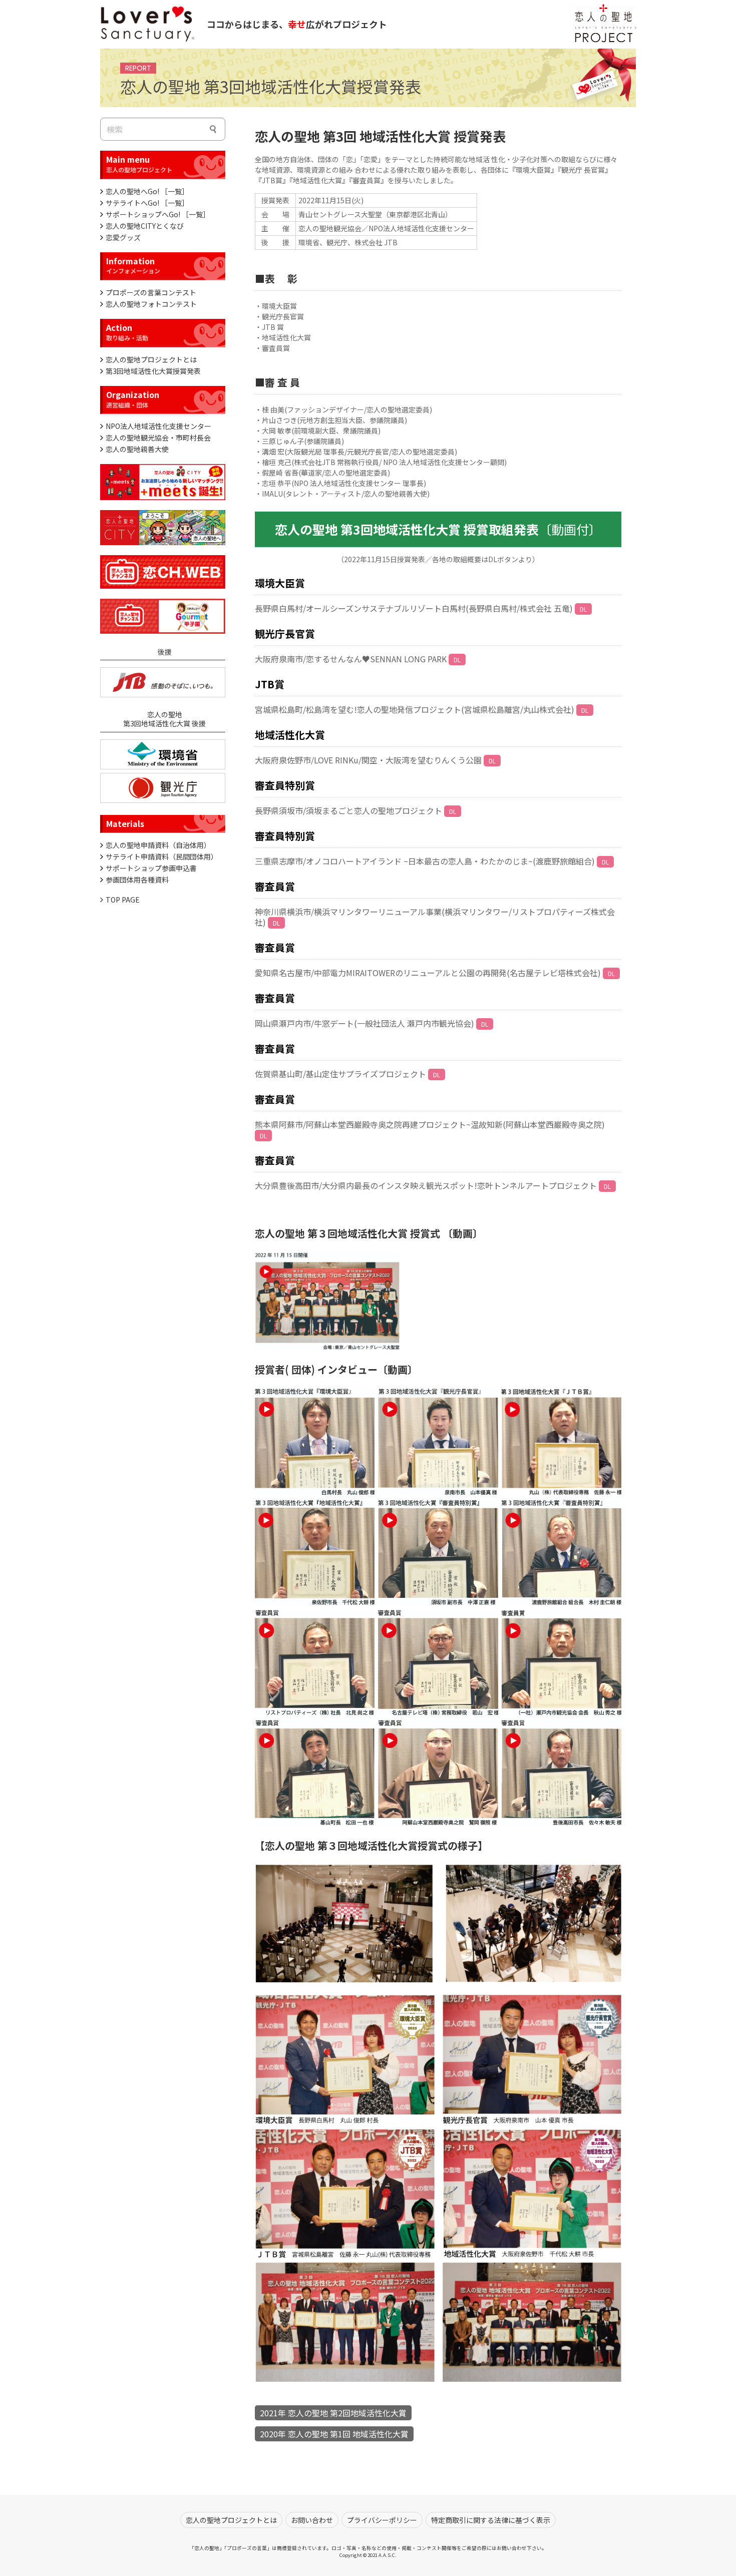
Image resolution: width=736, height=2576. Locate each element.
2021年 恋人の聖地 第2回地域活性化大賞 (333, 2413)
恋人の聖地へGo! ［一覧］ (147, 191)
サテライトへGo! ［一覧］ (147, 203)
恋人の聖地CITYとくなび (145, 226)
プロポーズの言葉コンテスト (151, 292)
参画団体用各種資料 (137, 880)
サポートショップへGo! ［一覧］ (158, 214)
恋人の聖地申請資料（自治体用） (158, 845)
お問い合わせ (312, 2520)
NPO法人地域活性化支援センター (158, 426)
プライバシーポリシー (382, 2520)
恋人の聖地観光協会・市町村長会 (158, 438)
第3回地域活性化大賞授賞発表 (153, 371)
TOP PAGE (123, 900)
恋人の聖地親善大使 (137, 449)
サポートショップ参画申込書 (151, 868)
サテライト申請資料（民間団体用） (162, 856)
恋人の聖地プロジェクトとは (151, 359)
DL (583, 609)
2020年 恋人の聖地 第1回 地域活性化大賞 (334, 2434)
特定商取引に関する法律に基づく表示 (491, 2520)
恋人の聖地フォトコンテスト (151, 304)
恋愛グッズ (123, 237)
